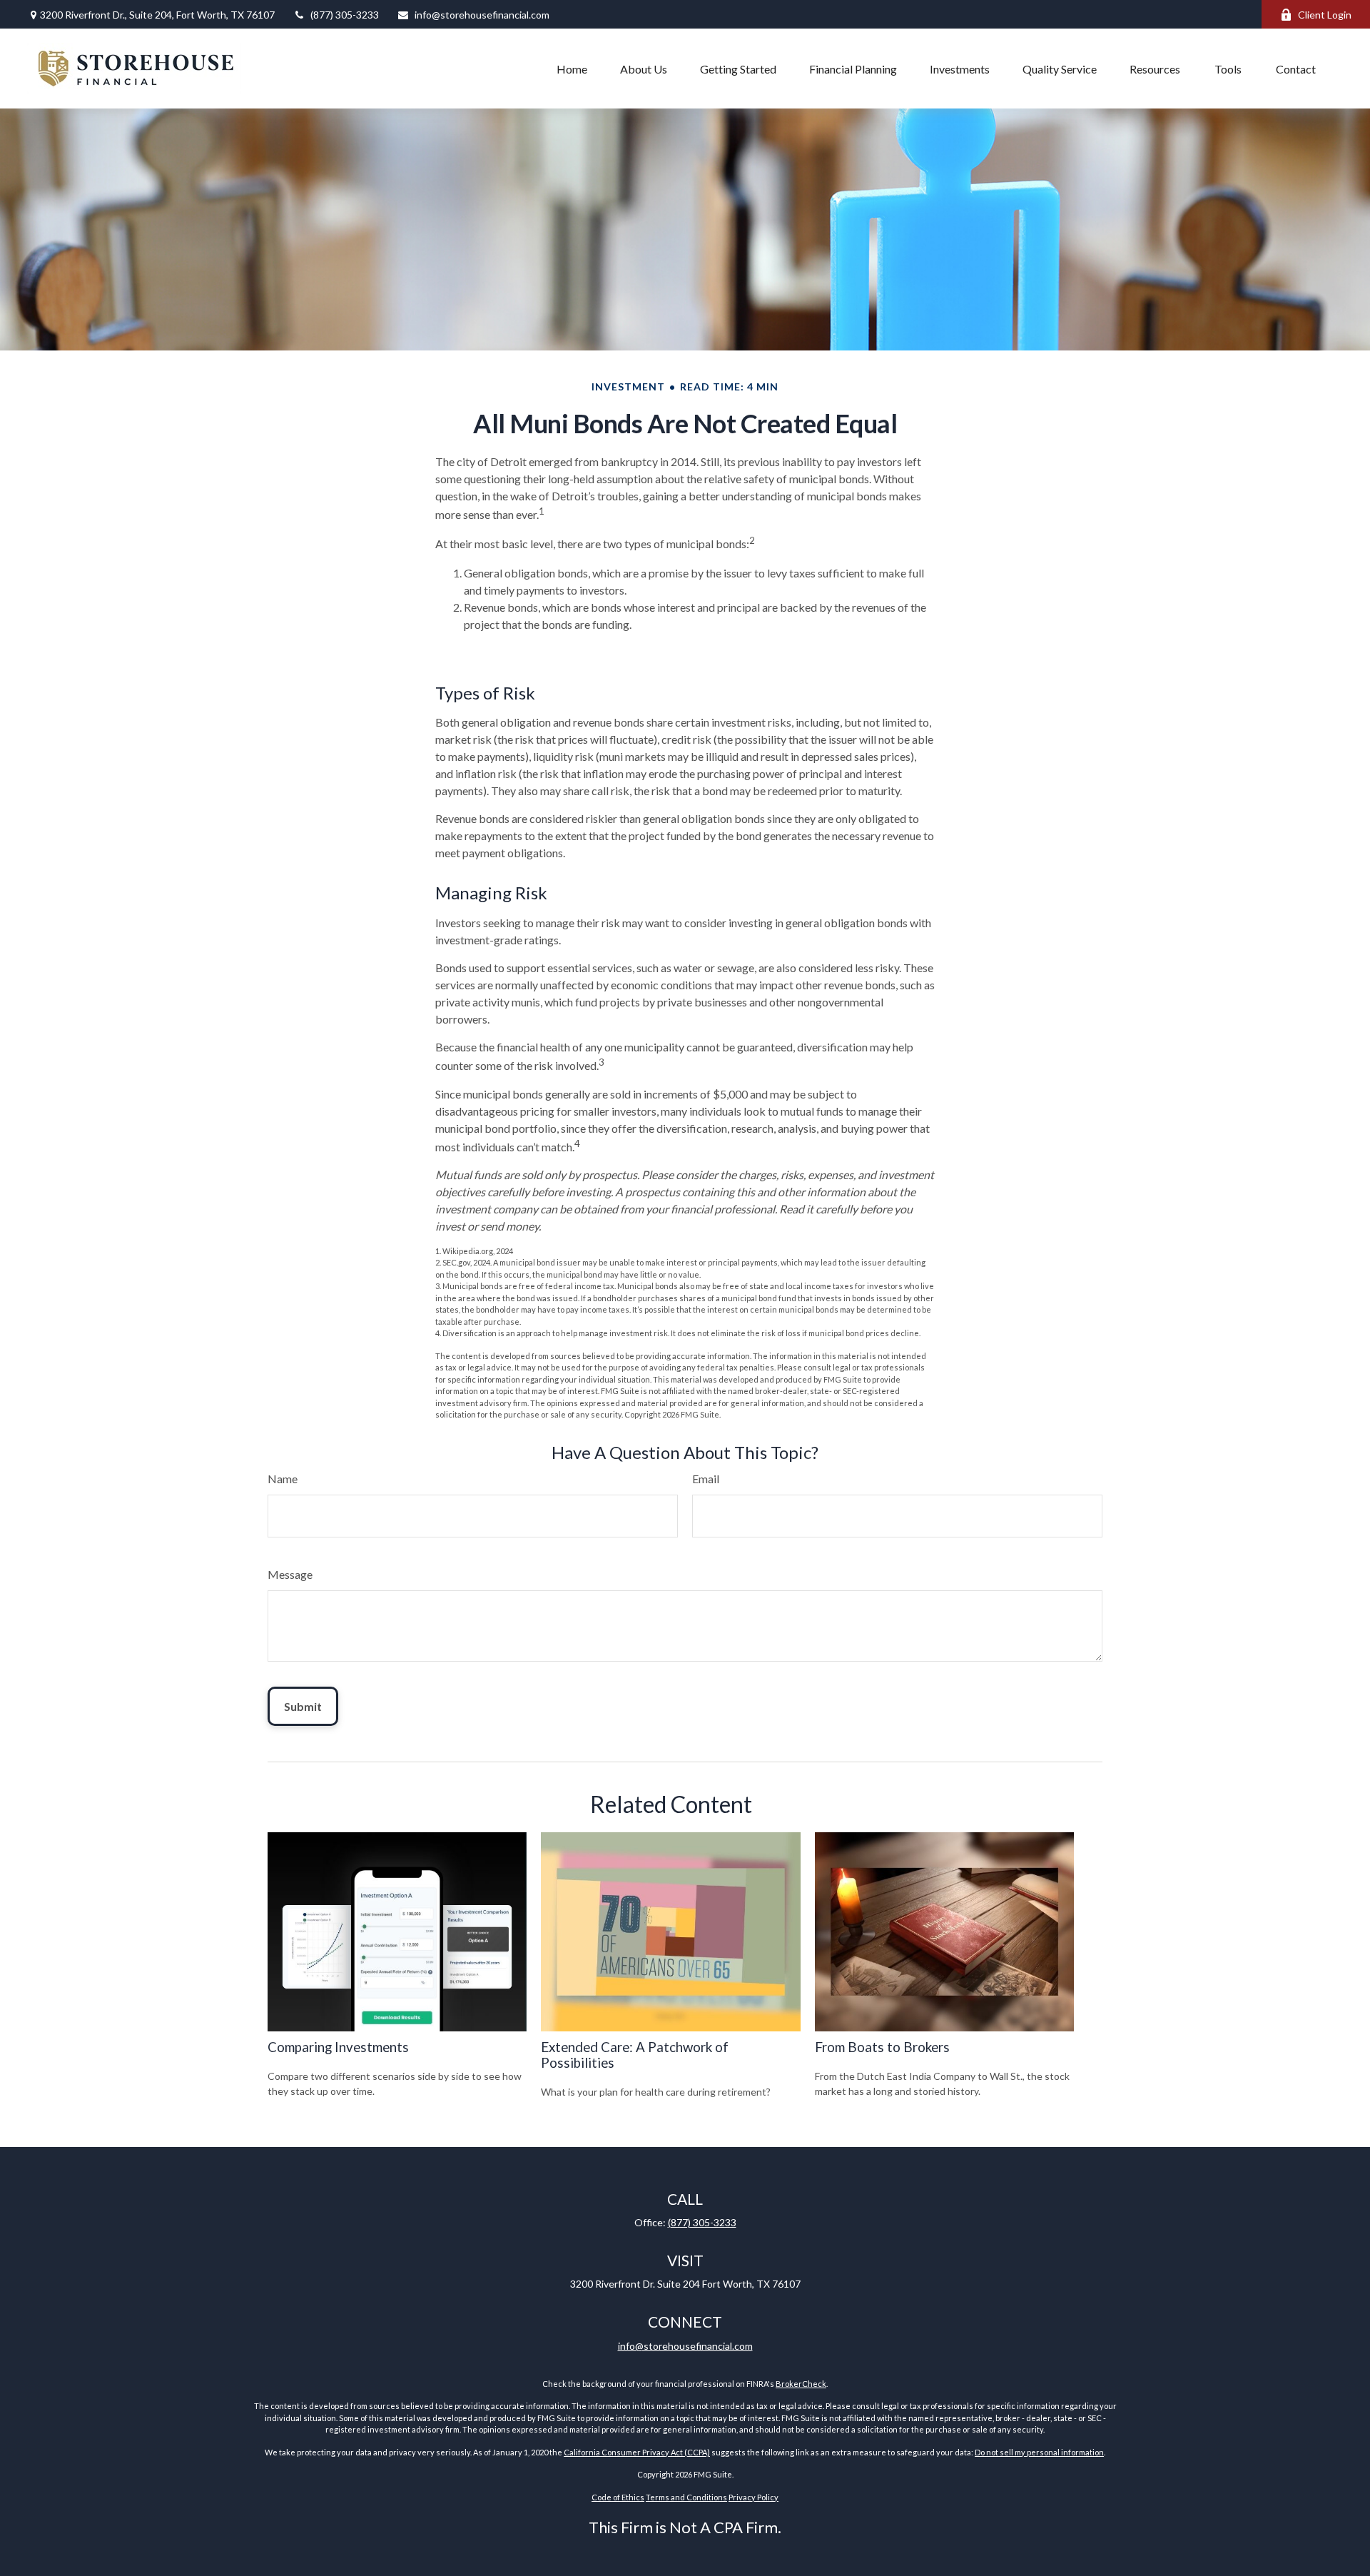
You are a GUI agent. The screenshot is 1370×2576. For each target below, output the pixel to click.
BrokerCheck (801, 2384)
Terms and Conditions (686, 2497)
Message (290, 1574)
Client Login (1325, 15)
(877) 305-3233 (345, 15)
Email (706, 1479)
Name (283, 1479)
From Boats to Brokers (882, 2047)
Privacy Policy (753, 2497)
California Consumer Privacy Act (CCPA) (637, 2452)
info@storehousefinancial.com (482, 15)
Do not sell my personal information (1039, 2452)
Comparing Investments (338, 2047)
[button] (572, 69)
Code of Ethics (618, 2497)
